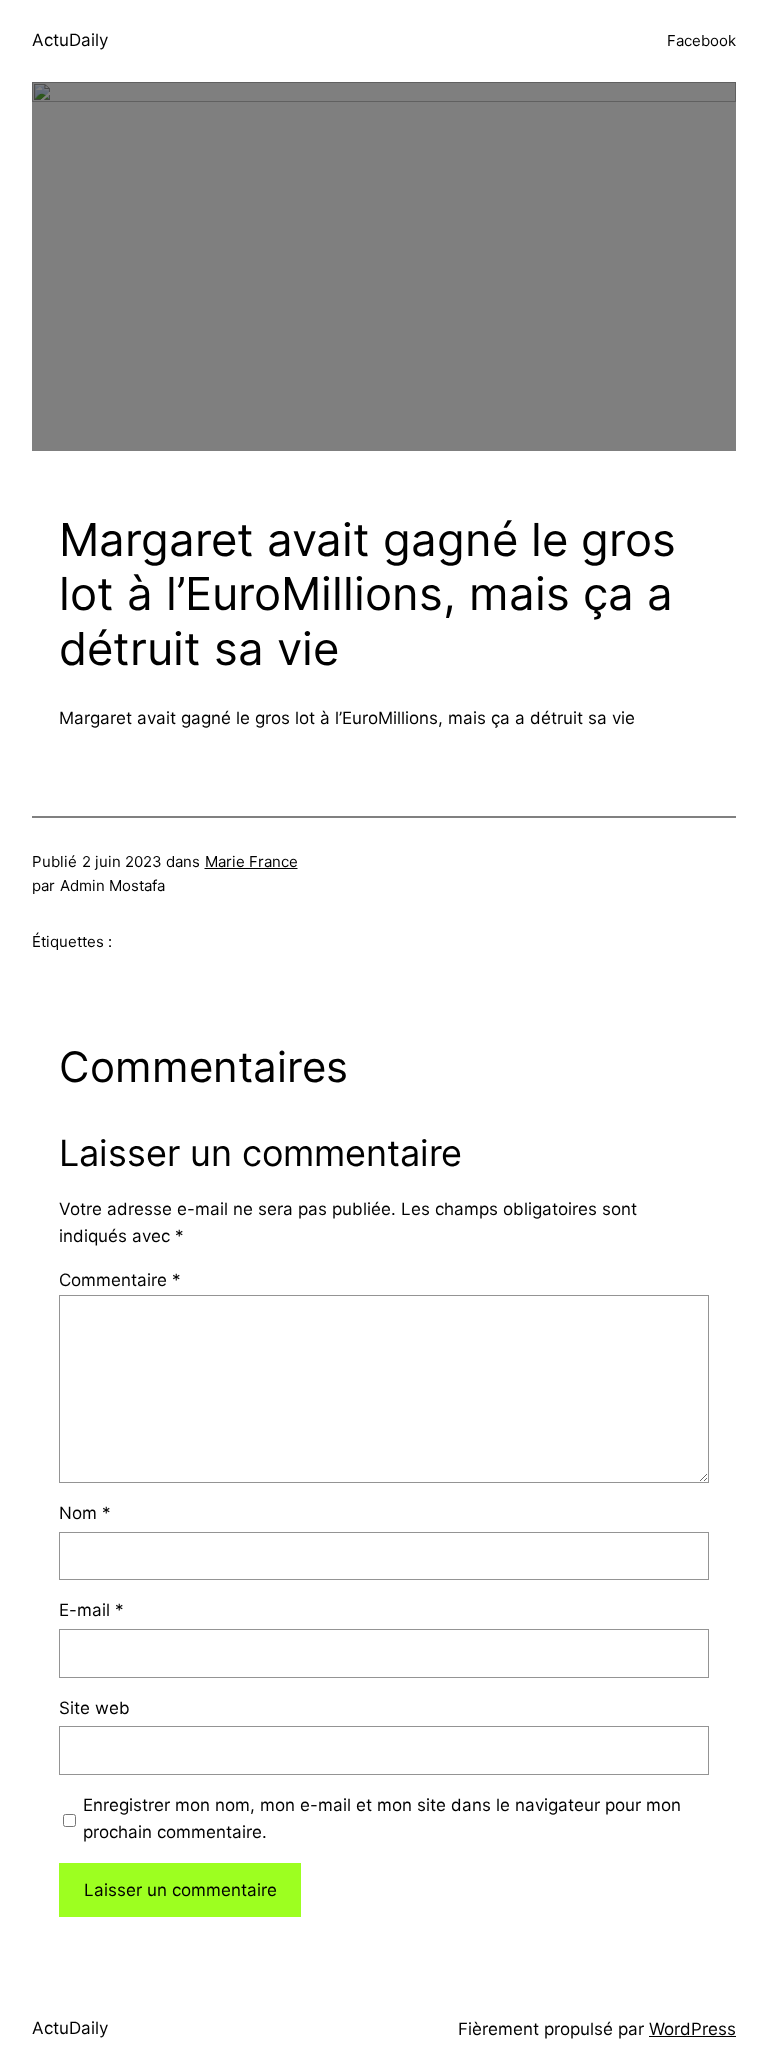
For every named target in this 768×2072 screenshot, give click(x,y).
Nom (85, 1513)
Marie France (251, 861)
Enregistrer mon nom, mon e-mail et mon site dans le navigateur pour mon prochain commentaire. (382, 1818)
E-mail (91, 1610)
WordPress (692, 2029)
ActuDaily (70, 40)
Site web (94, 1708)
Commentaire (120, 1280)
